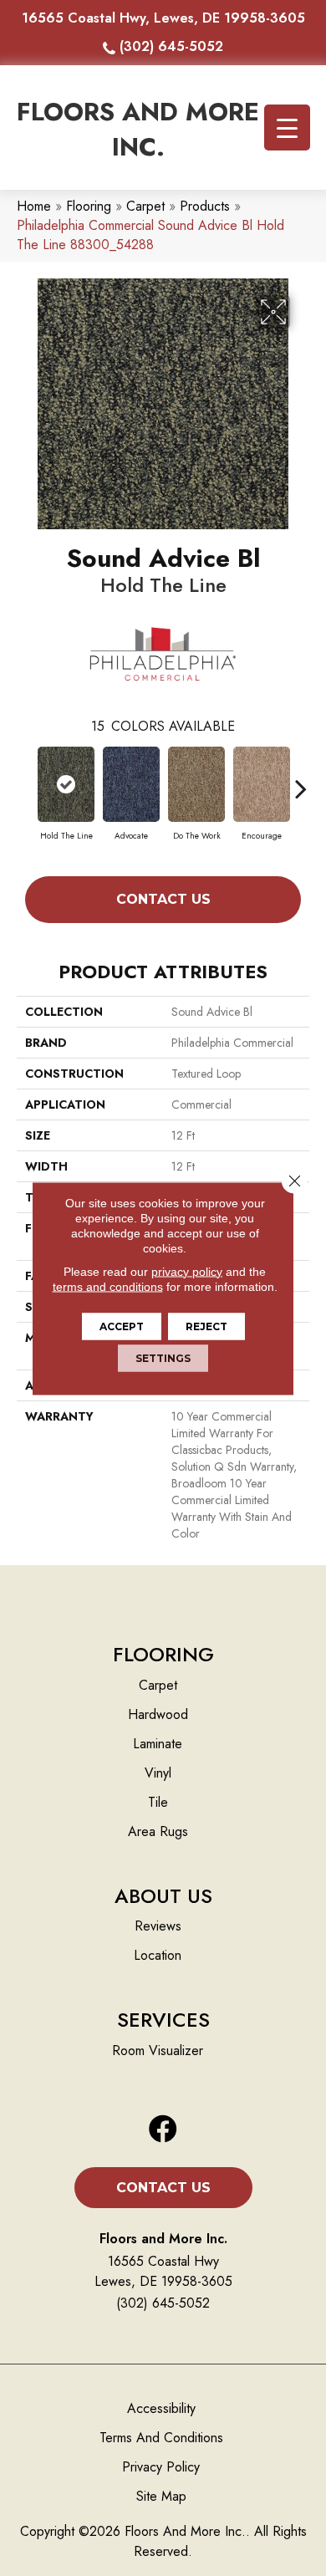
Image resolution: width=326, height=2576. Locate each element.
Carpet (145, 206)
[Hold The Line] (66, 784)
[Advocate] (131, 784)
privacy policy (187, 1271)
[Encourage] (262, 784)
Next (301, 780)
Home (34, 206)
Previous (25, 780)
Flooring (89, 206)
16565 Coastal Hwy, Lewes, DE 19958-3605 (163, 18)
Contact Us (163, 899)
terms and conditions (108, 1286)
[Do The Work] (196, 784)
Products (205, 206)
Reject (206, 1326)
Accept (122, 1326)
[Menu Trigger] (287, 128)
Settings (163, 1357)
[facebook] (163, 2130)
